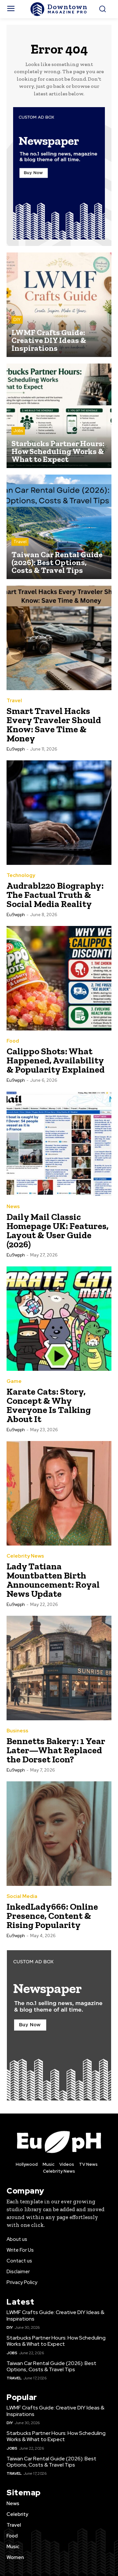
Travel (20, 542)
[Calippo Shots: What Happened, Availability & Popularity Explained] (59, 978)
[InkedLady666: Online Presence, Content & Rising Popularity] (59, 1834)
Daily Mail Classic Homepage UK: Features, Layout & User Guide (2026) (58, 1231)
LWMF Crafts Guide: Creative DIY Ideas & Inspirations (55, 2315)
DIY (17, 320)
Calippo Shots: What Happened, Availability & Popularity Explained (56, 1060)
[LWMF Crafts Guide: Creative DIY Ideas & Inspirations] (59, 305)
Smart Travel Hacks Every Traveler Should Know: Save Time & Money (54, 725)
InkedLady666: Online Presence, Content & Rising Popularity (52, 1916)
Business (17, 1731)
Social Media (22, 1896)
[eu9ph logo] (59, 2141)
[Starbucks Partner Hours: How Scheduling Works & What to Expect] (59, 416)
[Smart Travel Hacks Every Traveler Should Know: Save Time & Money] (59, 638)
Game (14, 1381)
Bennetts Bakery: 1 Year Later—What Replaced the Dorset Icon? (56, 1750)
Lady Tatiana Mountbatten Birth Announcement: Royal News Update (53, 1580)
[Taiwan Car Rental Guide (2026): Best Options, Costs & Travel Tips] (59, 527)
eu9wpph (16, 749)
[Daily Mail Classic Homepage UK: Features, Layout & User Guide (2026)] (59, 1144)
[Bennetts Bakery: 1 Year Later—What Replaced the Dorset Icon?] (59, 1668)
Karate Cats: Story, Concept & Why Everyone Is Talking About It (49, 1405)
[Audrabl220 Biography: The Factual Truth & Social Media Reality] (59, 813)
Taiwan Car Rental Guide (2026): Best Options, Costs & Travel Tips (51, 2366)
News (13, 1207)
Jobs (18, 431)
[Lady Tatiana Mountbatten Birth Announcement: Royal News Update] (59, 1493)
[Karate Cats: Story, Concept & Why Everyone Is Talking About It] (59, 1319)
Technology (21, 875)
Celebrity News (25, 1556)
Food (13, 1041)
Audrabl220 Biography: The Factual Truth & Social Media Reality (55, 895)
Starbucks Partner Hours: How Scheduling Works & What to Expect (56, 2341)
